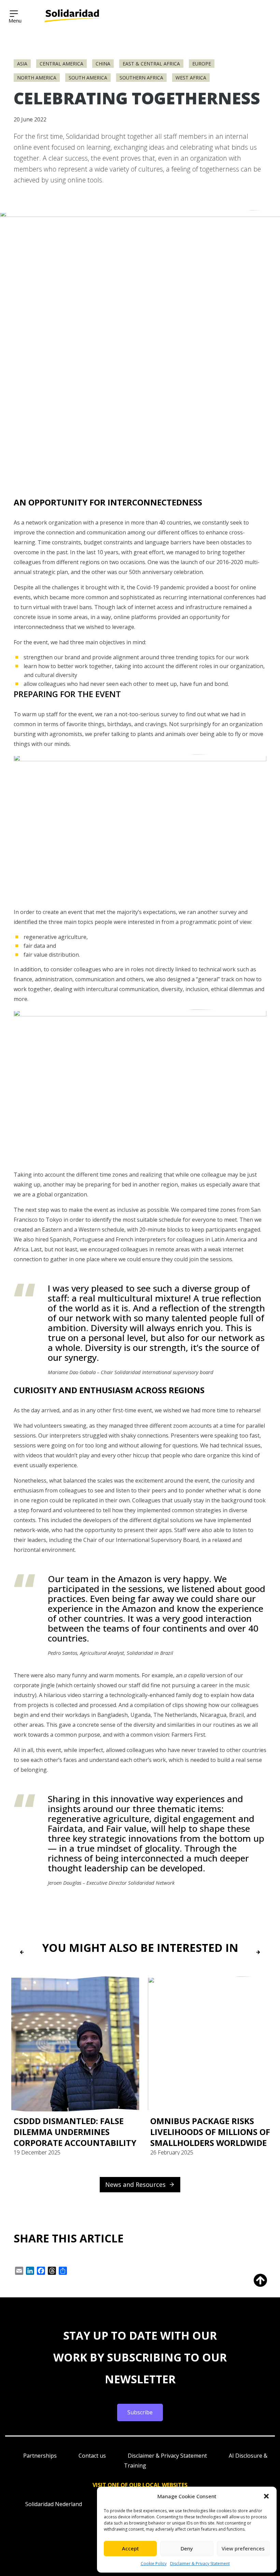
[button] (266, 2496)
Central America (61, 64)
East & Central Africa (151, 64)
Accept (130, 2548)
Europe (202, 64)
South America (88, 78)
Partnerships (40, 2456)
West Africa (191, 78)
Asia (22, 64)
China (103, 64)
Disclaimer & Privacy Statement (200, 2564)
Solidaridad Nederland (54, 2504)
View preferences (243, 2548)
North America (37, 78)
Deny (187, 2548)
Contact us (92, 2456)
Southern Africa (141, 78)
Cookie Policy (154, 2564)
